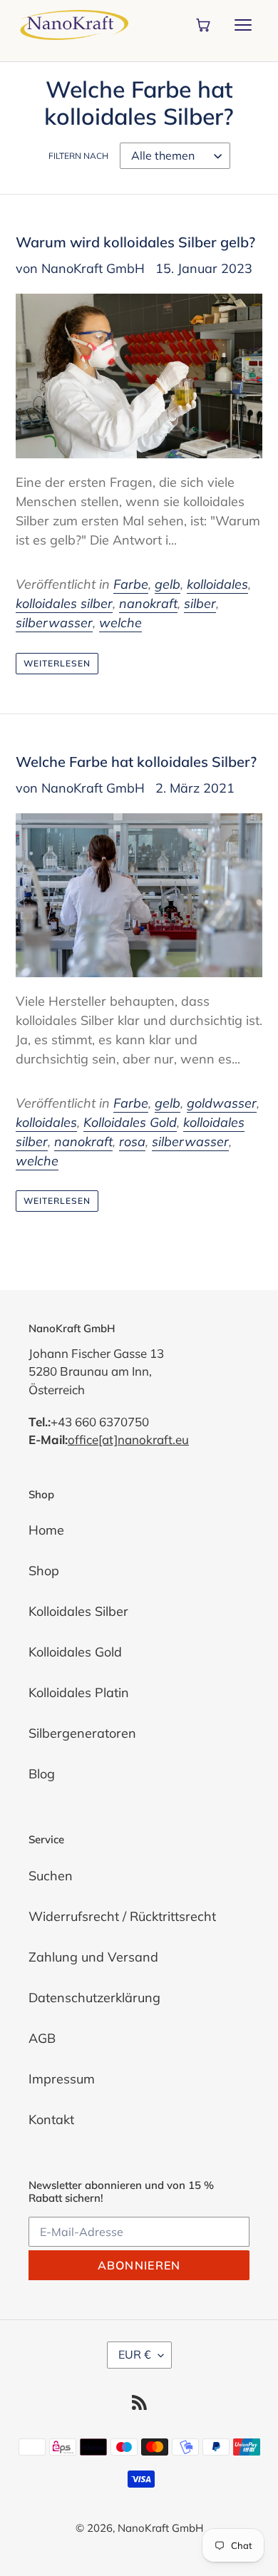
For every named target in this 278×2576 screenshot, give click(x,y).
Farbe (131, 584)
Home (46, 1530)
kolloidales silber (64, 603)
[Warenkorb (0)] (203, 25)
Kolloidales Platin (79, 1693)
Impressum (62, 2079)
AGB (42, 2038)
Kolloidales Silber (78, 1611)
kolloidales (217, 584)
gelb (168, 584)
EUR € (135, 2354)
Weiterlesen (57, 663)
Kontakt (51, 2119)
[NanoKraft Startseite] (74, 25)
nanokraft (148, 603)
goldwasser (222, 1103)
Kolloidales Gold (130, 1122)
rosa (132, 1142)
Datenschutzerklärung (94, 1998)
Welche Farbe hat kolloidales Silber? (136, 762)
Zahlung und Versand (93, 1957)
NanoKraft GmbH (160, 2528)
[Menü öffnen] (243, 25)
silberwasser (54, 623)
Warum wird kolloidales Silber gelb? (135, 242)
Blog (42, 1774)
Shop (44, 1571)
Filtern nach (78, 156)
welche (120, 623)
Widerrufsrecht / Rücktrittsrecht (122, 1916)
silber (200, 603)
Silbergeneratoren (82, 1733)
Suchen (51, 1876)
